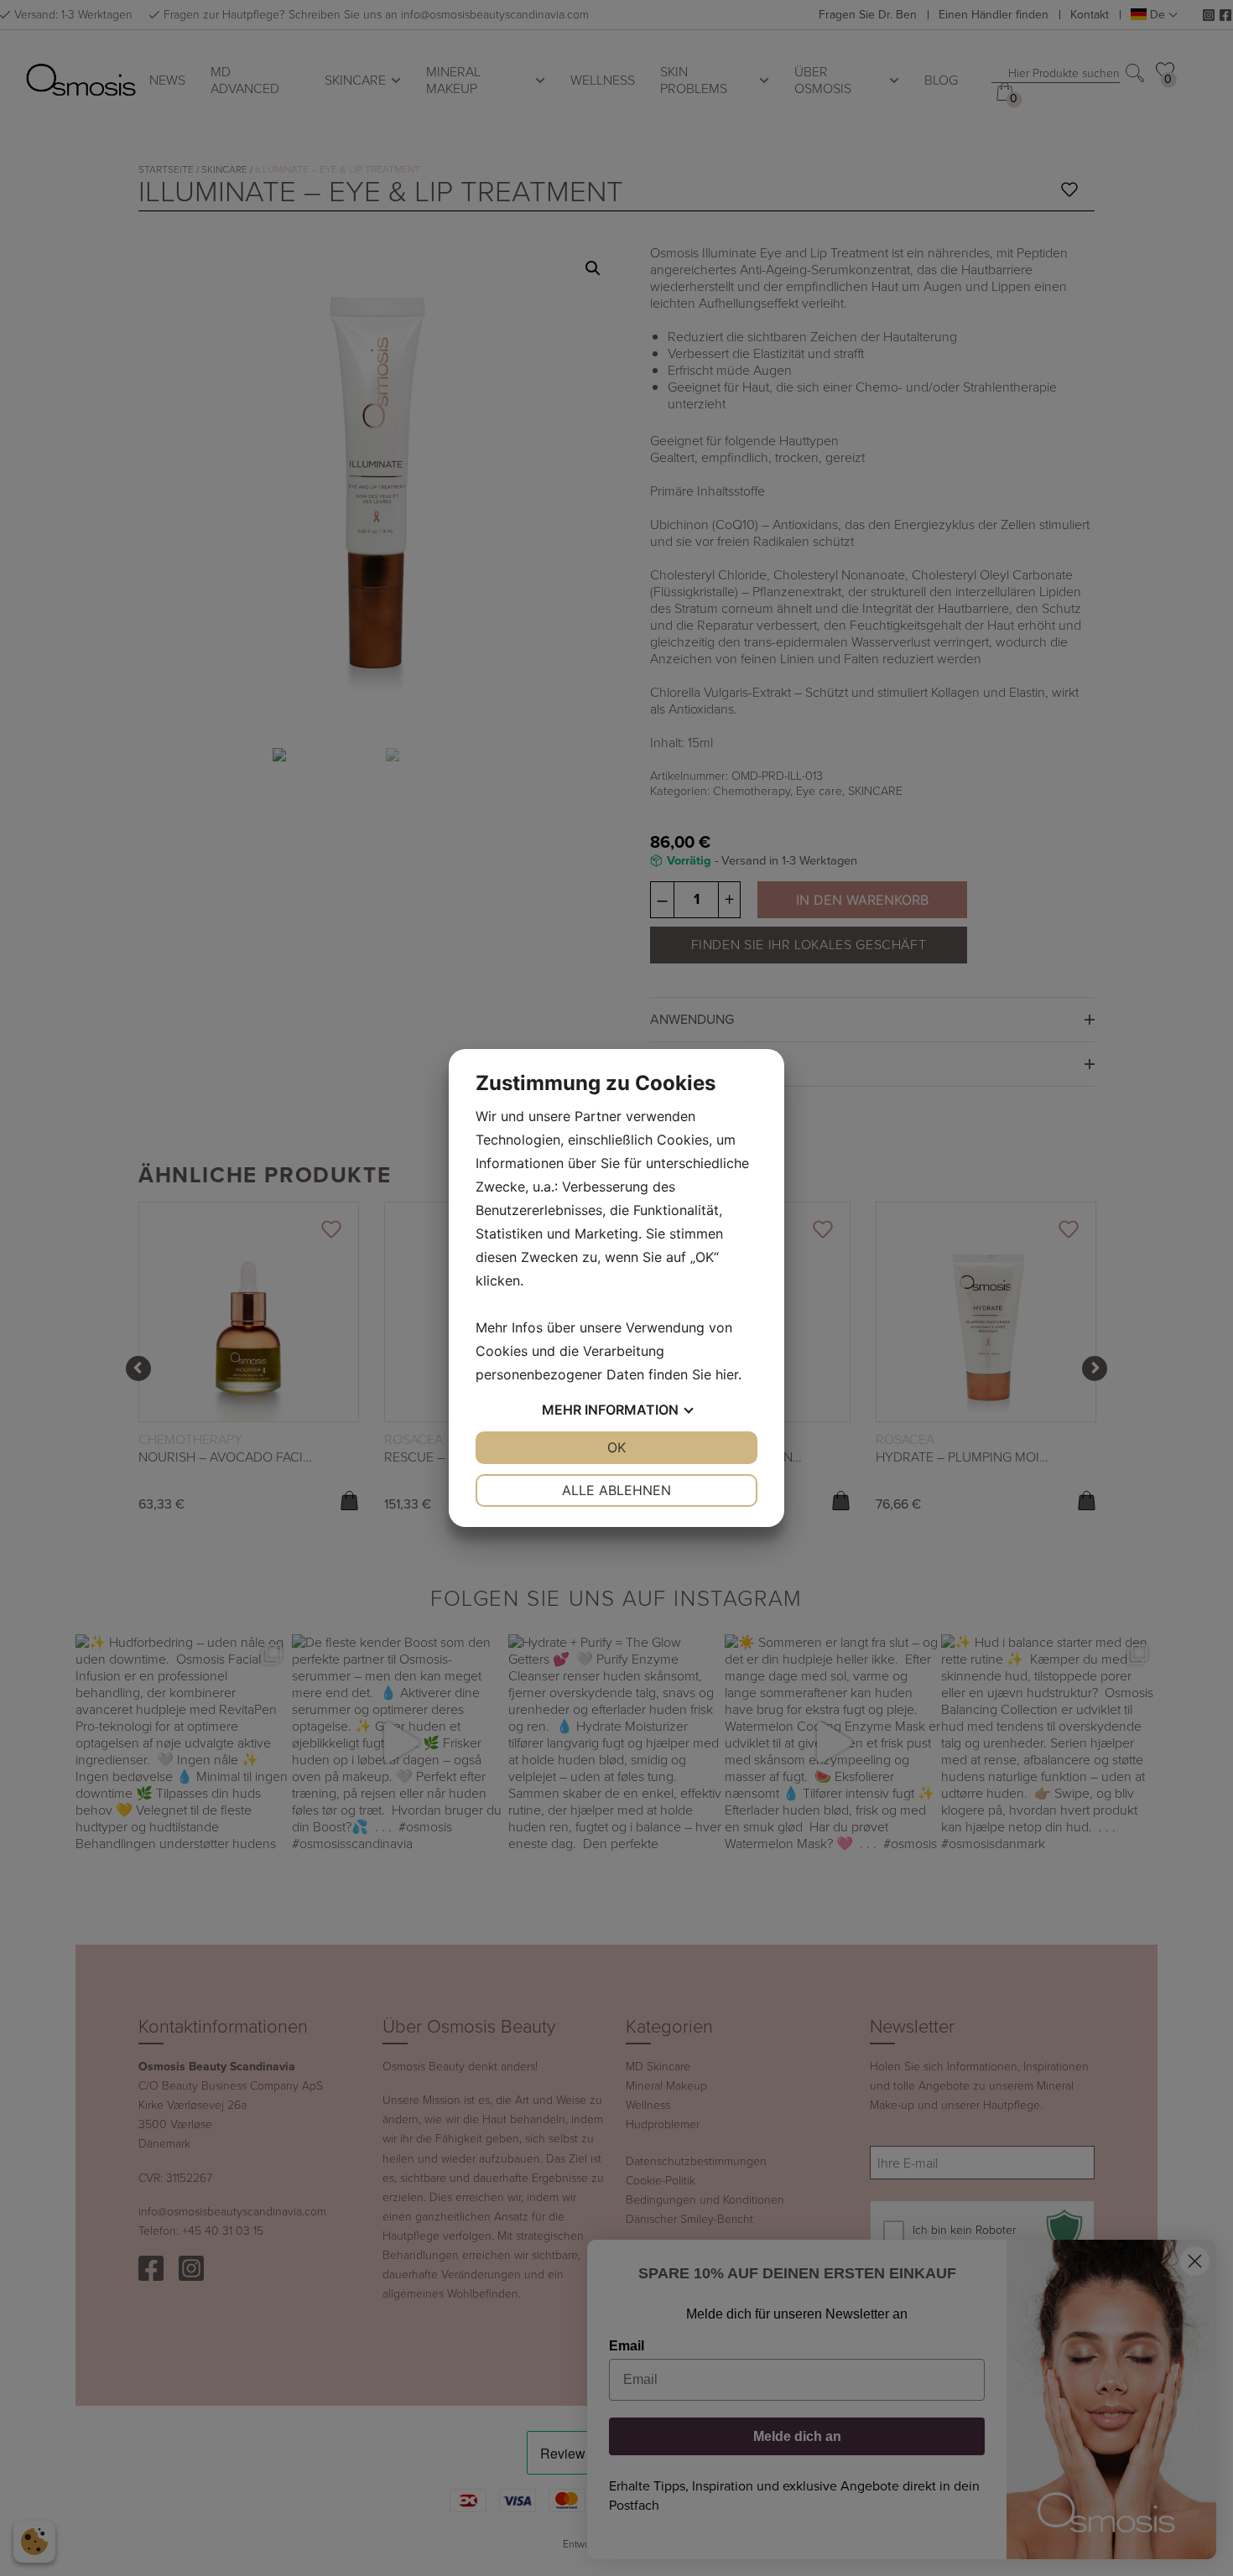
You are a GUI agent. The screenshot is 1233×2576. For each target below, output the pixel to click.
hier (727, 1374)
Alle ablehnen (616, 1490)
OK (616, 1447)
